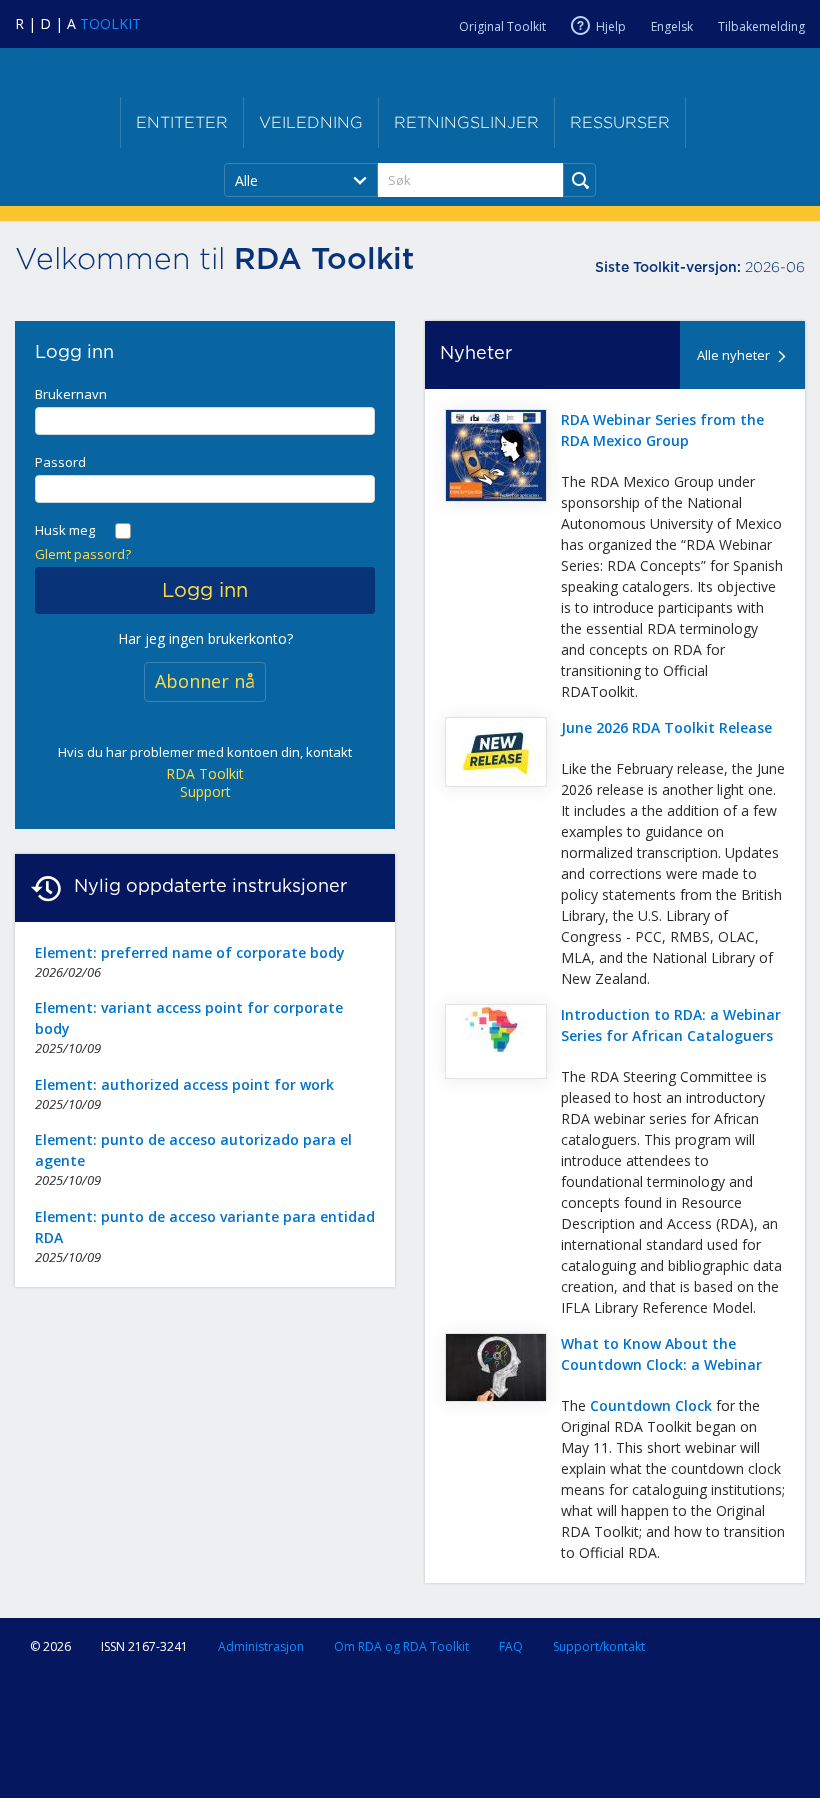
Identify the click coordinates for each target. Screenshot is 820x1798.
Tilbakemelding (761, 26)
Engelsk (672, 26)
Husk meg (65, 530)
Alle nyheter (733, 355)
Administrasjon (261, 1646)
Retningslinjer (466, 122)
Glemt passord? (83, 554)
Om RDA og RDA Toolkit (401, 1646)
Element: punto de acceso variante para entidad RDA (205, 1227)
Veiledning (311, 122)
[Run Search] (579, 180)
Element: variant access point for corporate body (189, 1018)
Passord (60, 462)
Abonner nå (205, 681)
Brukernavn (71, 394)
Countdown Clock (651, 1405)
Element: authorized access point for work (184, 1084)
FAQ (511, 1646)
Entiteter (182, 122)
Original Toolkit (502, 26)
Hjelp (611, 26)
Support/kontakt (599, 1646)
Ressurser (620, 122)
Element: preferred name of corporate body (190, 952)
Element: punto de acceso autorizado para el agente (193, 1150)
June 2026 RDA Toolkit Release (666, 727)
